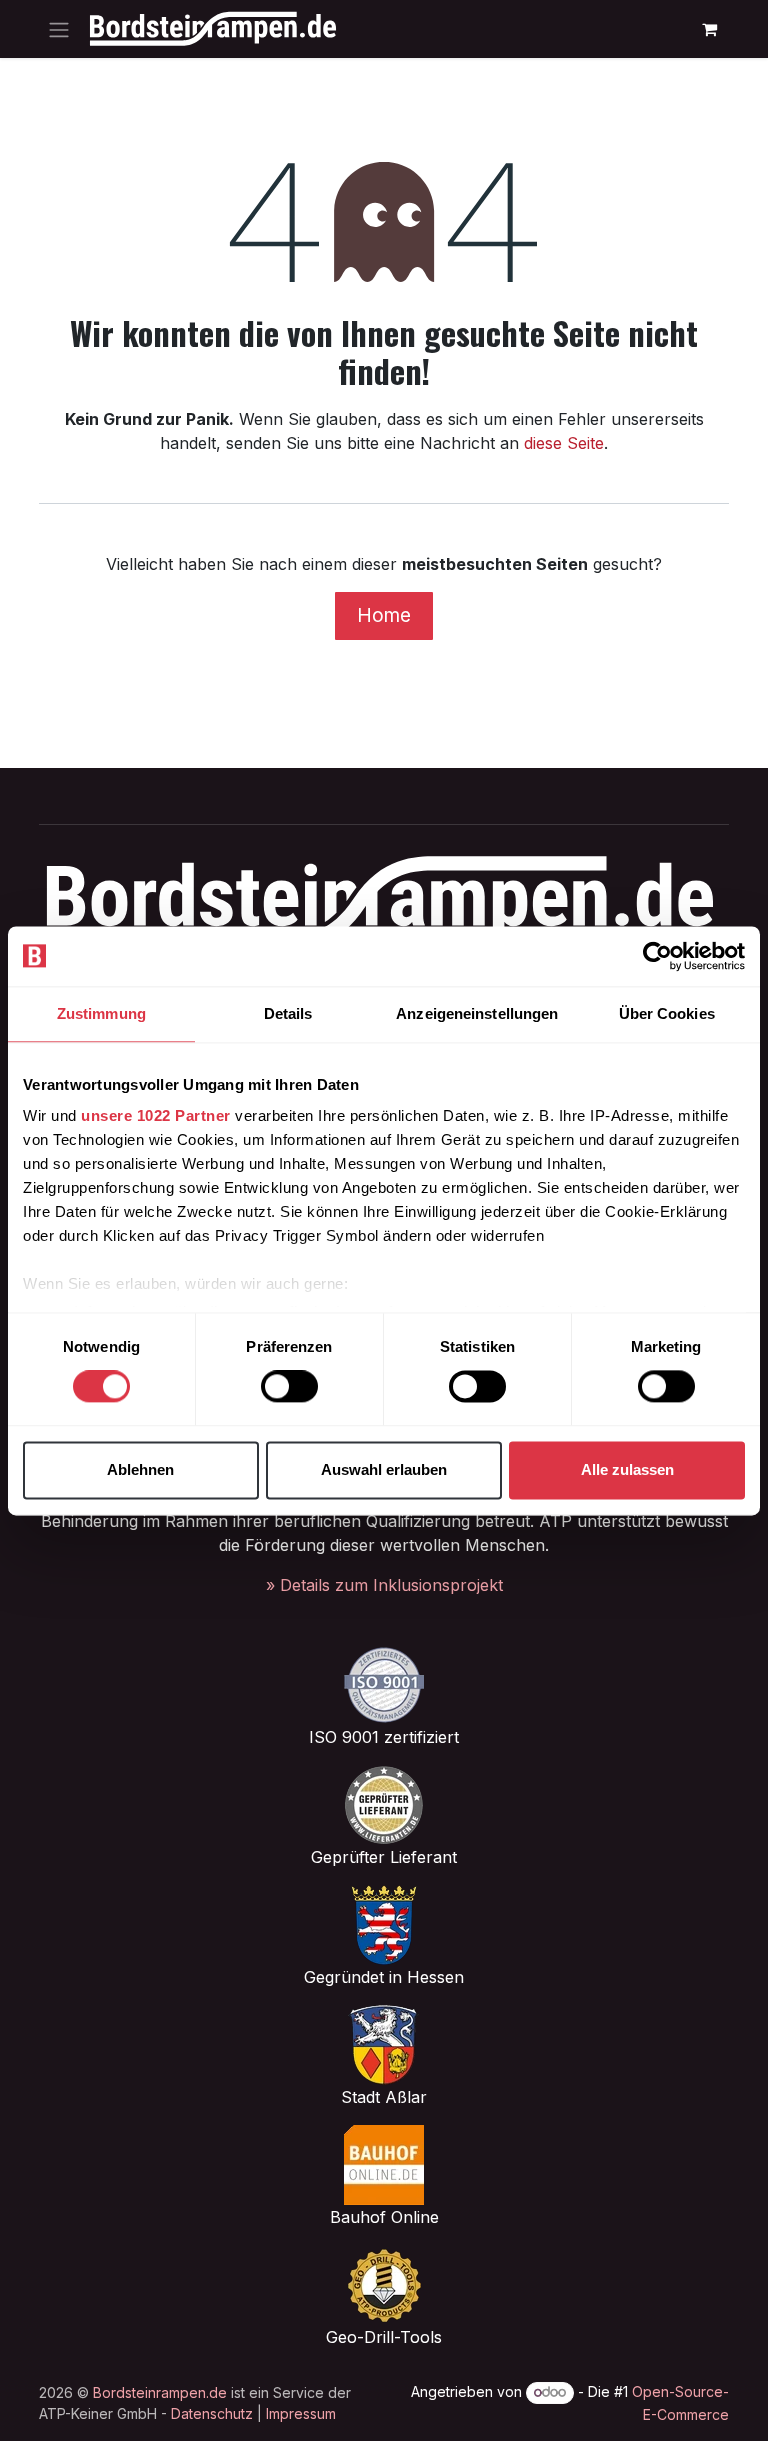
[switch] (289, 1387)
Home (384, 615)
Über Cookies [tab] (667, 1013)
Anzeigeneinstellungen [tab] (477, 1013)
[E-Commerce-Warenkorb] (709, 29)
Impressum (301, 2413)
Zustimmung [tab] (101, 1013)
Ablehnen (140, 1469)
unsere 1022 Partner (156, 1115)
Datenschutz (212, 2413)
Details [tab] (288, 1013)
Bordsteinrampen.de (160, 2392)
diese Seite (564, 443)
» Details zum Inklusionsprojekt (384, 1585)
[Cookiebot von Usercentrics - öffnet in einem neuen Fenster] (657, 956)
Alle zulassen (627, 1469)
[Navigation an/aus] (59, 29)
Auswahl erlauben (384, 1469)
